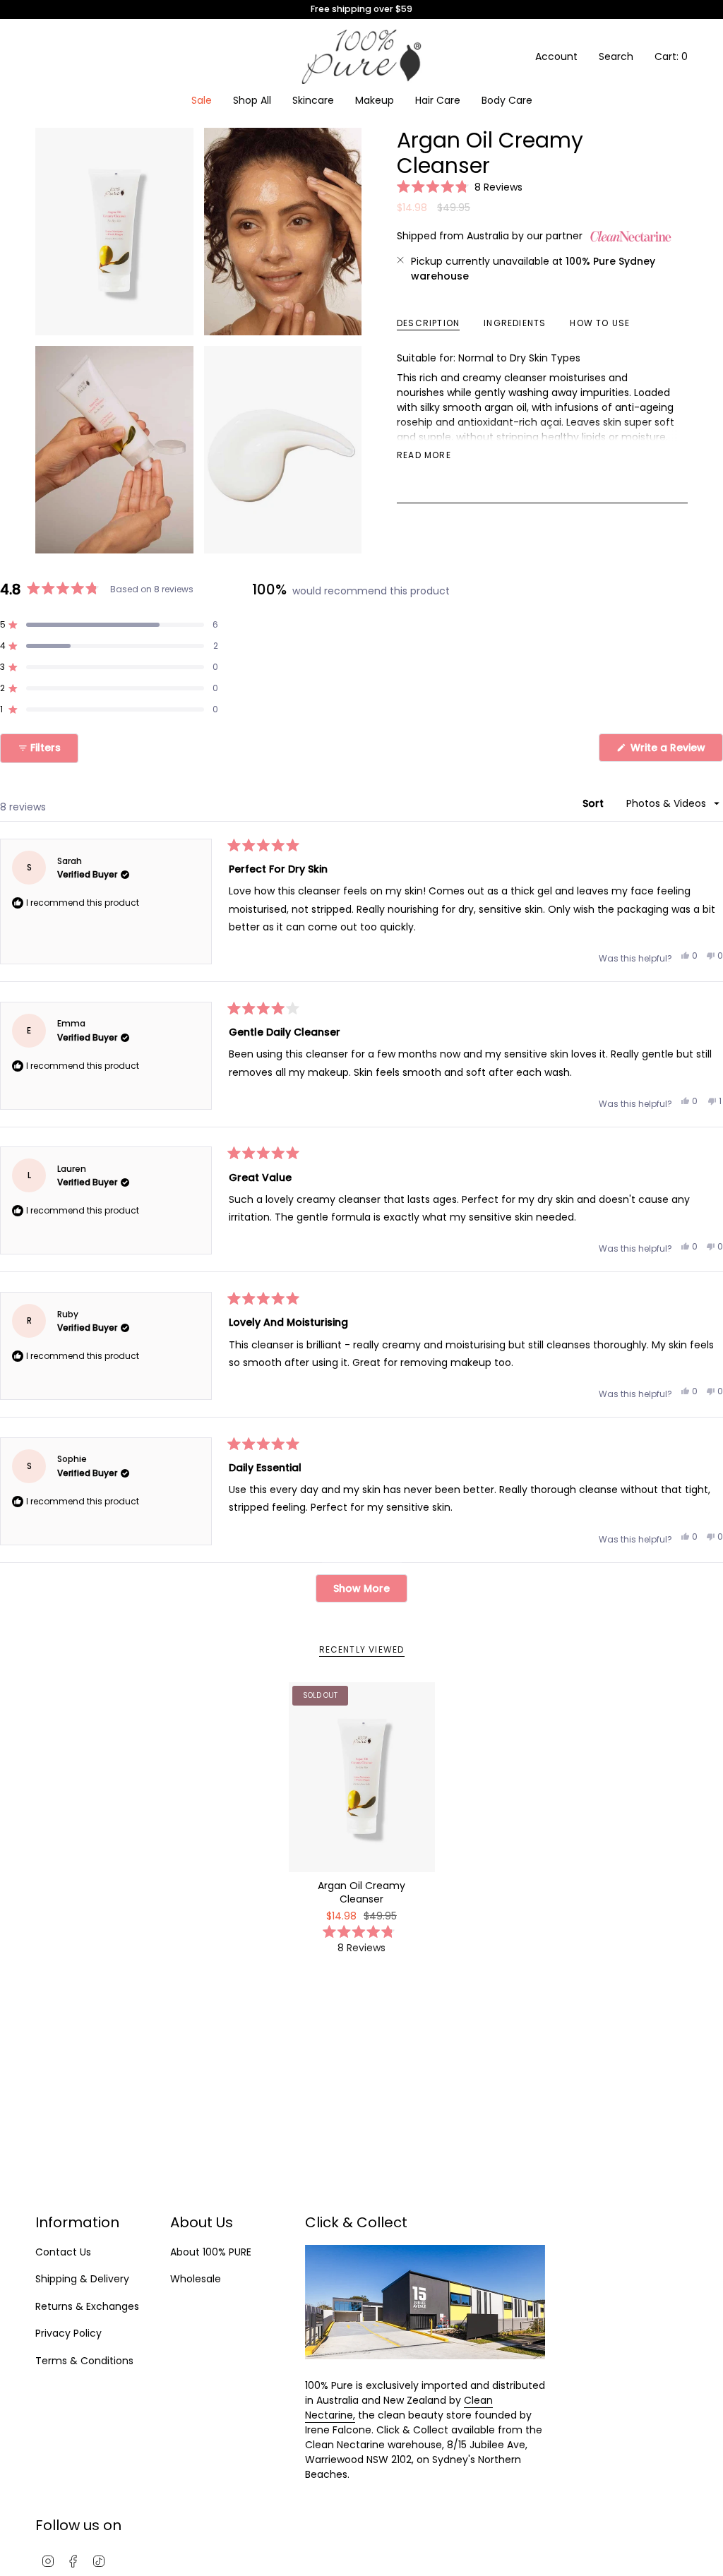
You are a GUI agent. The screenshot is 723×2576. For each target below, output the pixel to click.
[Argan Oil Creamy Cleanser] (362, 1777)
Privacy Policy (68, 2333)
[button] (313, 101)
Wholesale (196, 2279)
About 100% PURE (211, 2252)
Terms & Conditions (84, 2361)
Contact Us (63, 2252)
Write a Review (675, 751)
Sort (594, 803)
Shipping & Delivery (82, 2279)
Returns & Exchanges (87, 2306)
